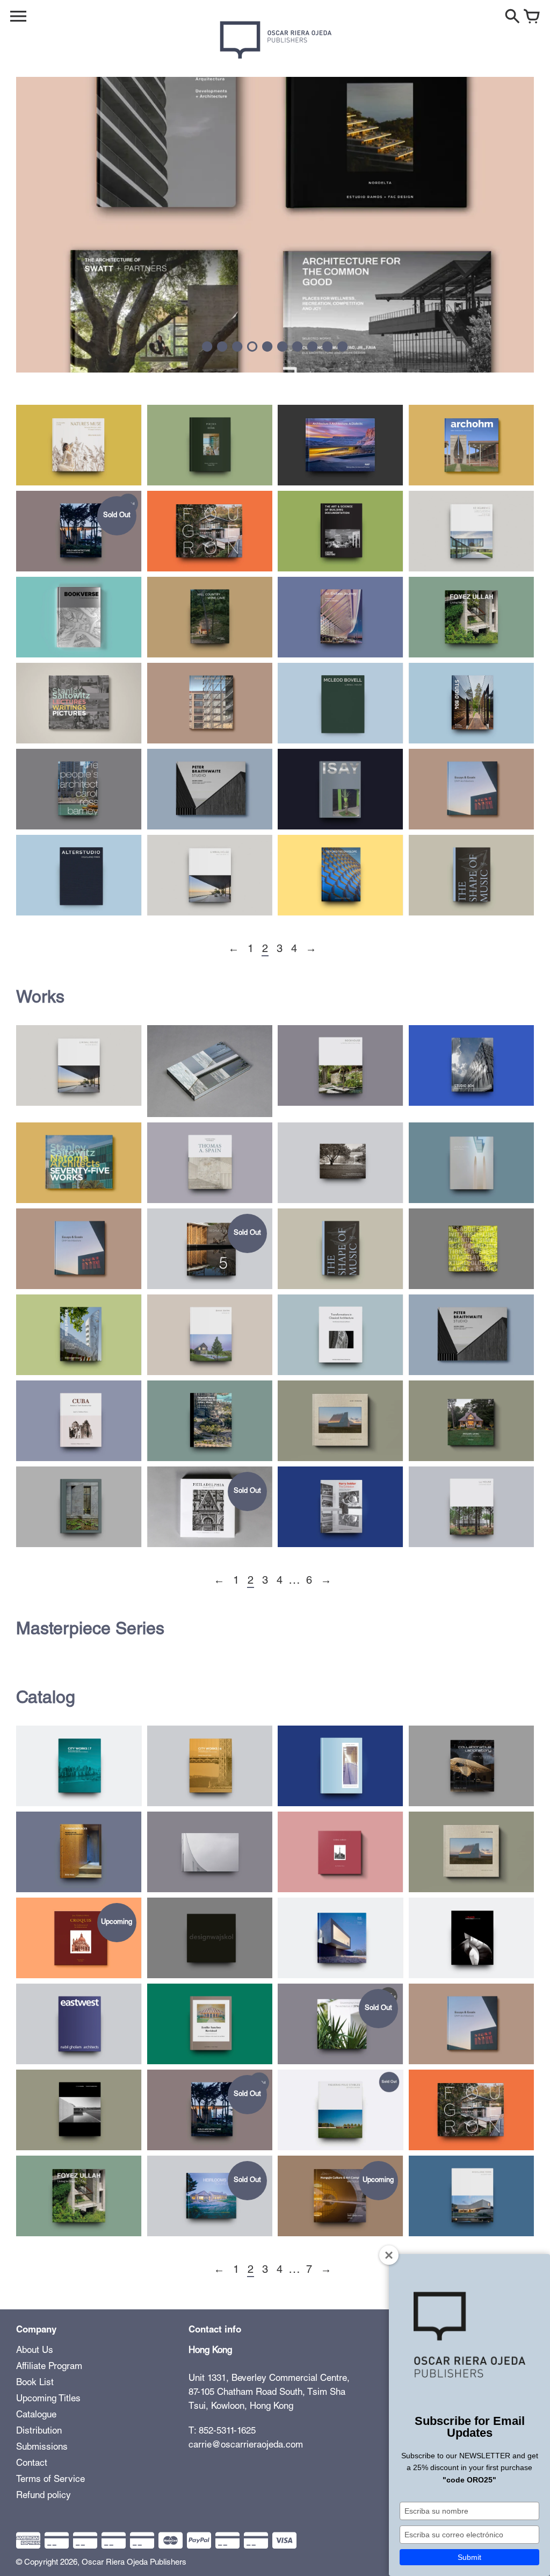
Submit (469, 2557)
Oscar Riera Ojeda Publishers (134, 2563)
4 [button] (252, 347)
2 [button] (222, 347)
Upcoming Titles (48, 2399)
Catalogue (36, 2416)
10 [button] (343, 347)
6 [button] (283, 347)
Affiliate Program (49, 2367)
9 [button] (328, 347)
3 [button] (237, 347)
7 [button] (298, 347)
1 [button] (207, 347)
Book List (35, 2383)
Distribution (39, 2432)
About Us (35, 2351)
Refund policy (44, 2496)
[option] (275, 225)
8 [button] (313, 347)
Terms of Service (50, 2480)
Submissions (42, 2448)
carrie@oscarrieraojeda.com (246, 2446)
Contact (32, 2464)
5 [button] (267, 347)
